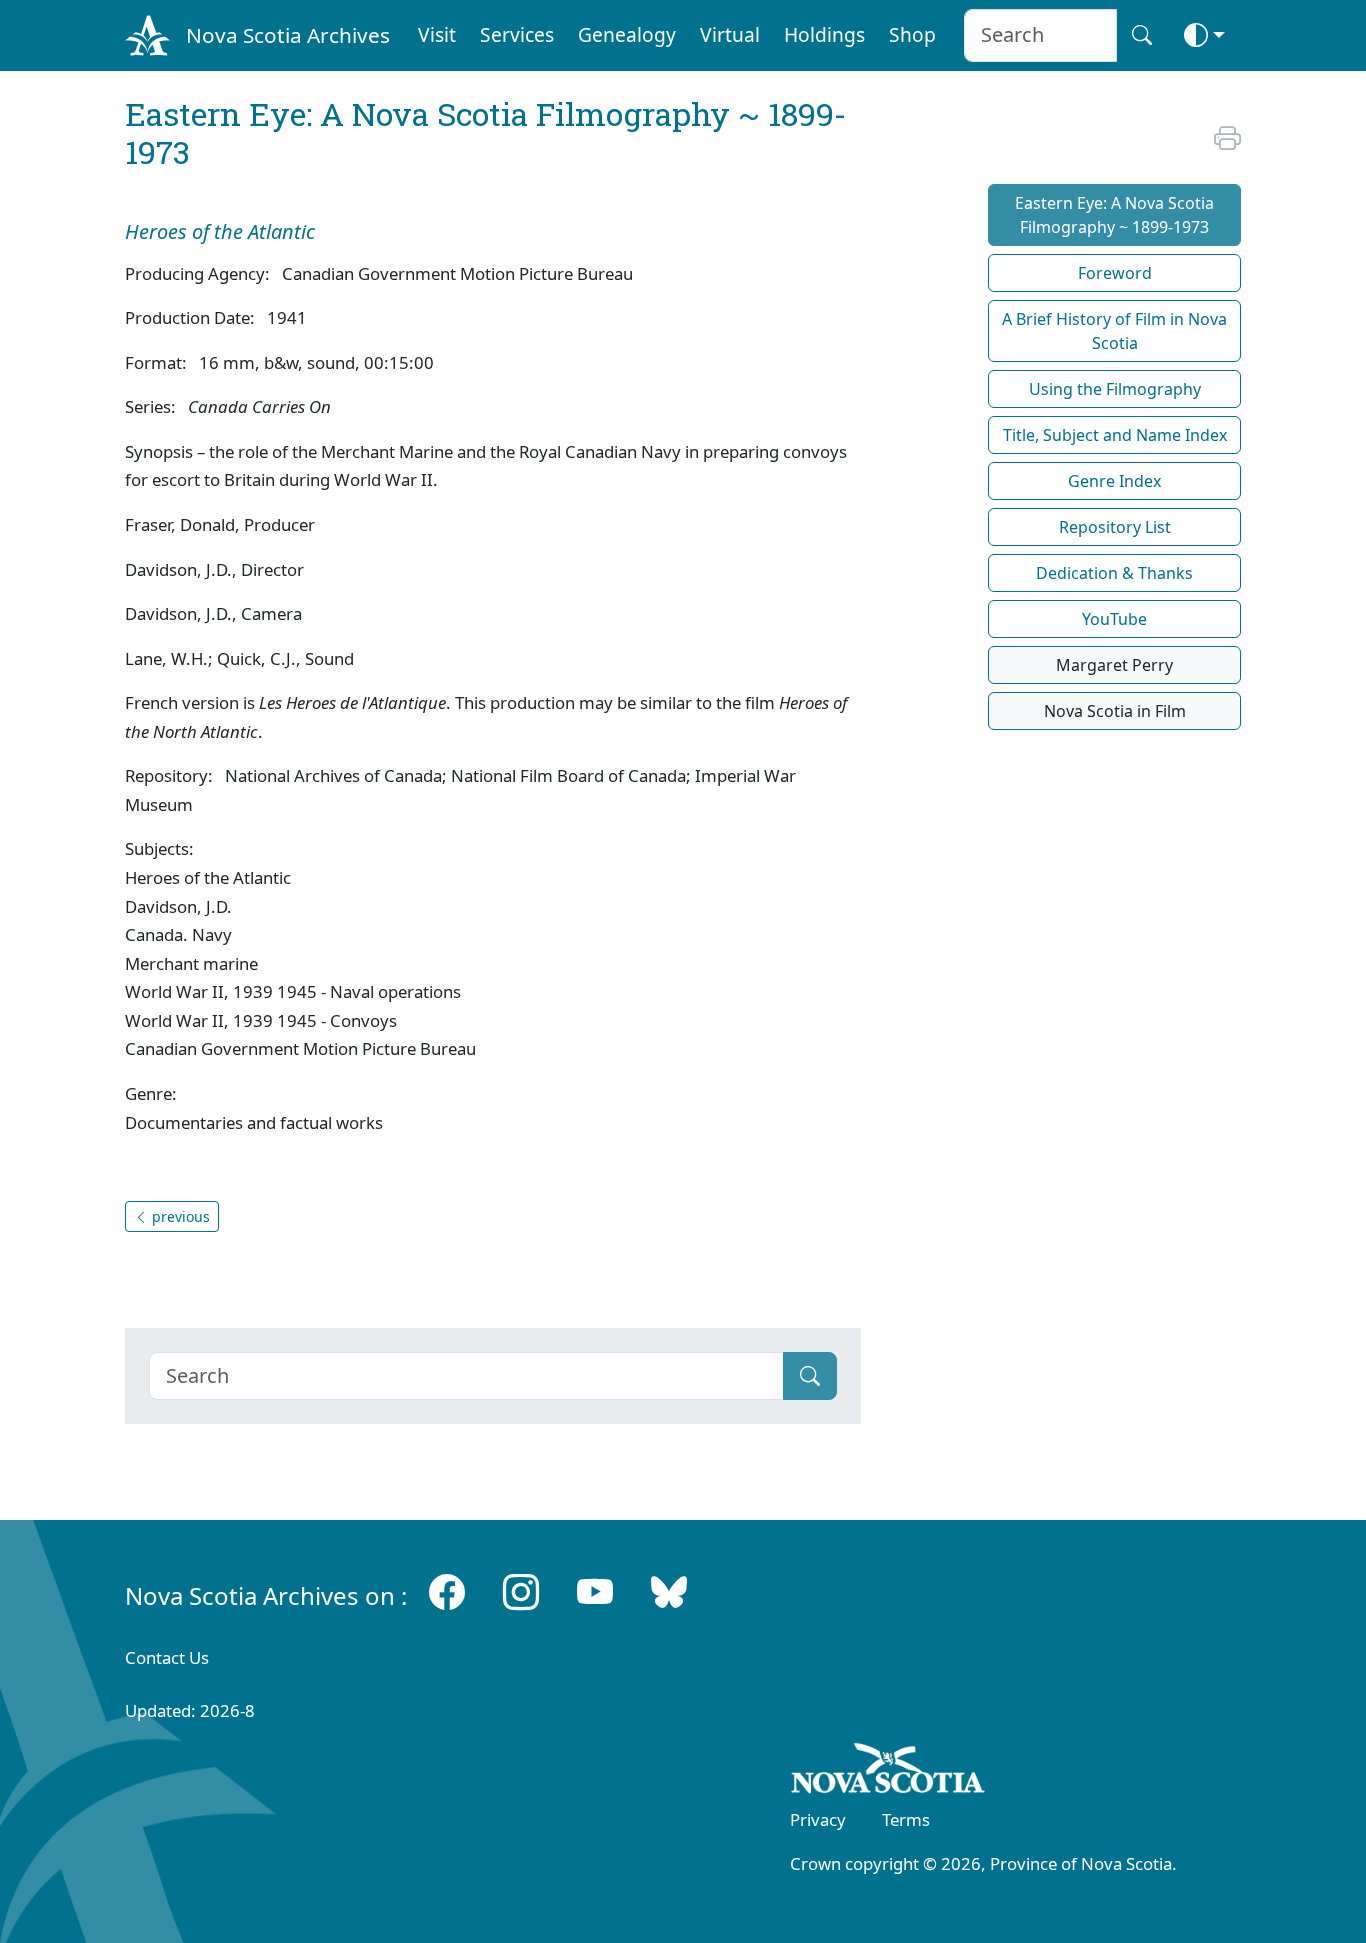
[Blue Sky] (669, 1591)
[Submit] (810, 1376)
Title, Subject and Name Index (1115, 435)
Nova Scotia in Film (1115, 711)
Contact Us (167, 1657)
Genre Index (1114, 481)
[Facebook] (447, 1591)
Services (517, 34)
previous (179, 1216)
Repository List (1115, 527)
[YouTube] (595, 1591)
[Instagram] (521, 1591)
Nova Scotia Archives (288, 35)
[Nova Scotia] (888, 1772)
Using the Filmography (1115, 389)
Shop (912, 34)
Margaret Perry (1114, 665)
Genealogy (627, 34)
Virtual (730, 34)
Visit (437, 34)
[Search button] (1142, 35)
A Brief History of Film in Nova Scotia (1114, 331)
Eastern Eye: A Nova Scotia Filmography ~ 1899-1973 (1114, 215)
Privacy (818, 1819)
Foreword (1115, 273)
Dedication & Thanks (1114, 573)
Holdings (824, 34)
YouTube (1114, 619)
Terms (906, 1819)
